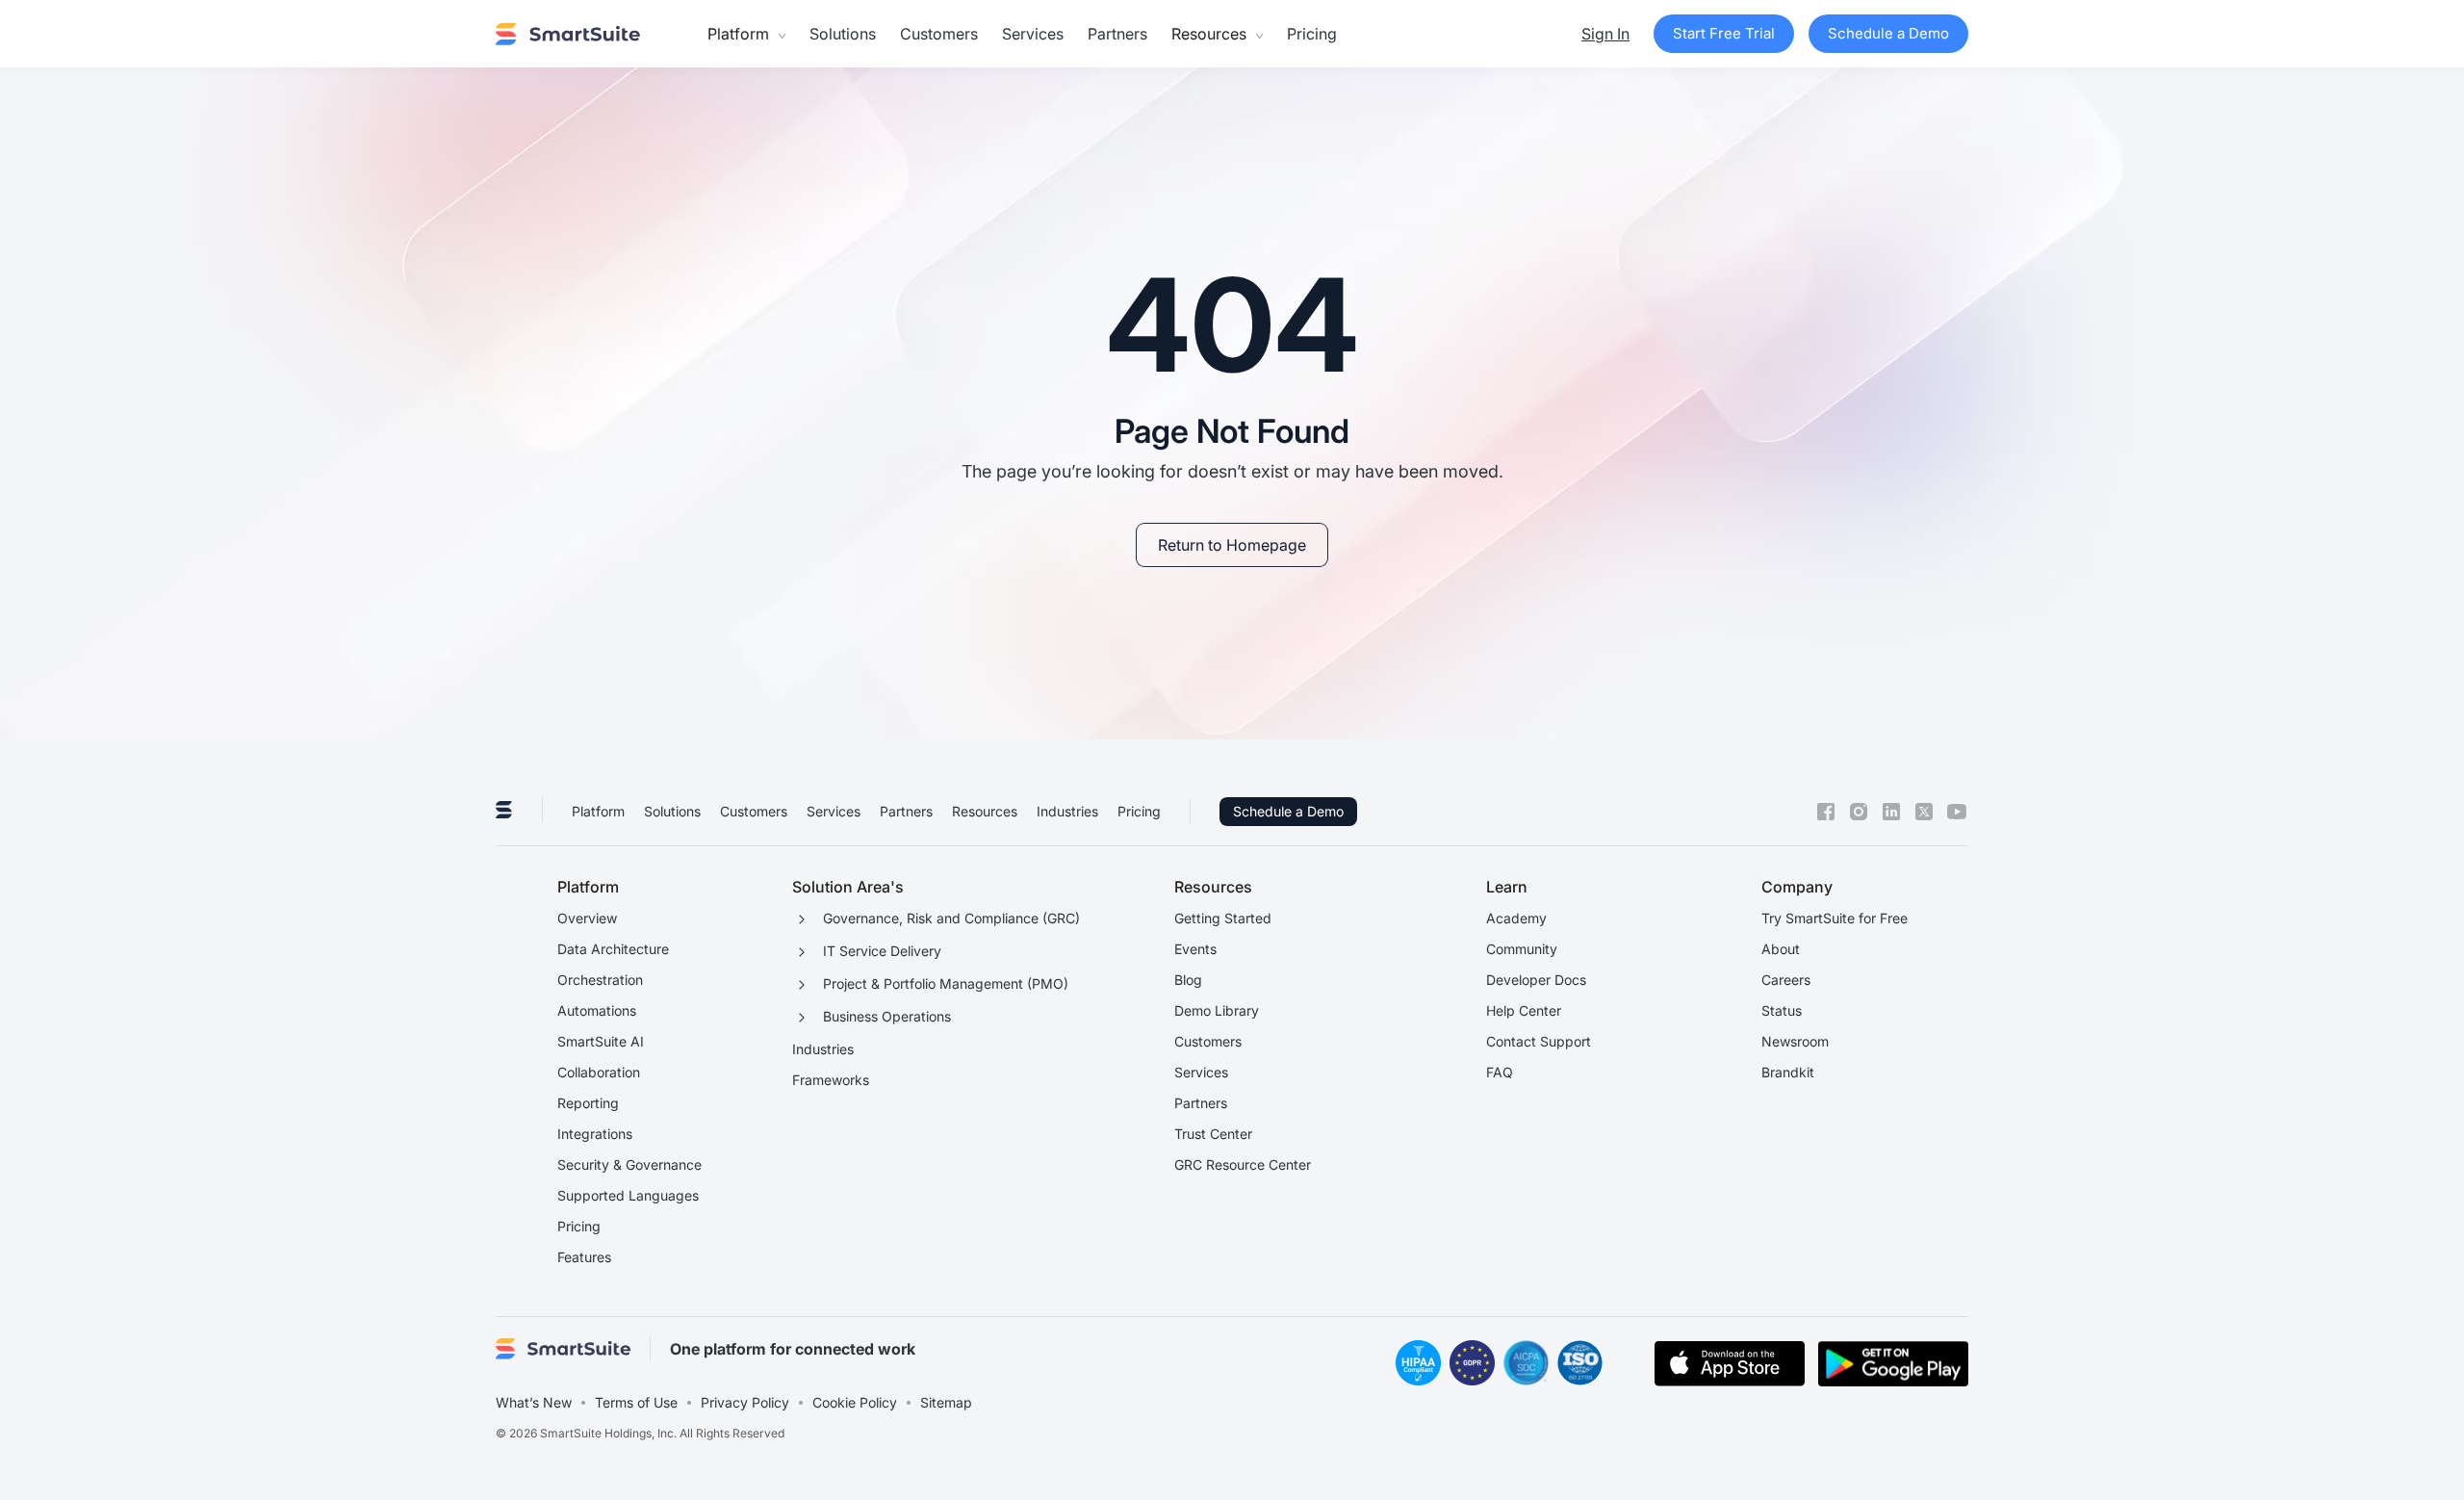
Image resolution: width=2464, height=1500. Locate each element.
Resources (985, 811)
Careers (1786, 980)
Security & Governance (629, 1164)
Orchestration (600, 980)
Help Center (1524, 1010)
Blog (1188, 980)
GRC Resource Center (1243, 1164)
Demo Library (1217, 1010)
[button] (746, 34)
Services (1033, 34)
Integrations (595, 1134)
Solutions (843, 34)
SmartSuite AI (601, 1041)
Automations (597, 1010)
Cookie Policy (855, 1402)
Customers (939, 34)
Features (584, 1257)
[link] (1232, 545)
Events (1195, 949)
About (1781, 949)
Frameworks (831, 1080)
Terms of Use (636, 1402)
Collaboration (599, 1072)
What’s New (534, 1402)
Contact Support (1539, 1041)
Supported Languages (628, 1195)
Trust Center (1213, 1134)
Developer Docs (1536, 980)
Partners (1117, 34)
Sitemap (946, 1402)
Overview (587, 918)
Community (1522, 949)
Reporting (588, 1103)
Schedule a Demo (1288, 811)
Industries (1067, 811)
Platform (598, 811)
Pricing (1312, 34)
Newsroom (1795, 1041)
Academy (1516, 918)
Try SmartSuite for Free (1835, 918)
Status (1782, 1010)
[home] (568, 34)
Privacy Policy (745, 1402)
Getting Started (1223, 918)
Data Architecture (613, 949)
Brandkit (1788, 1072)
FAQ (1500, 1072)
